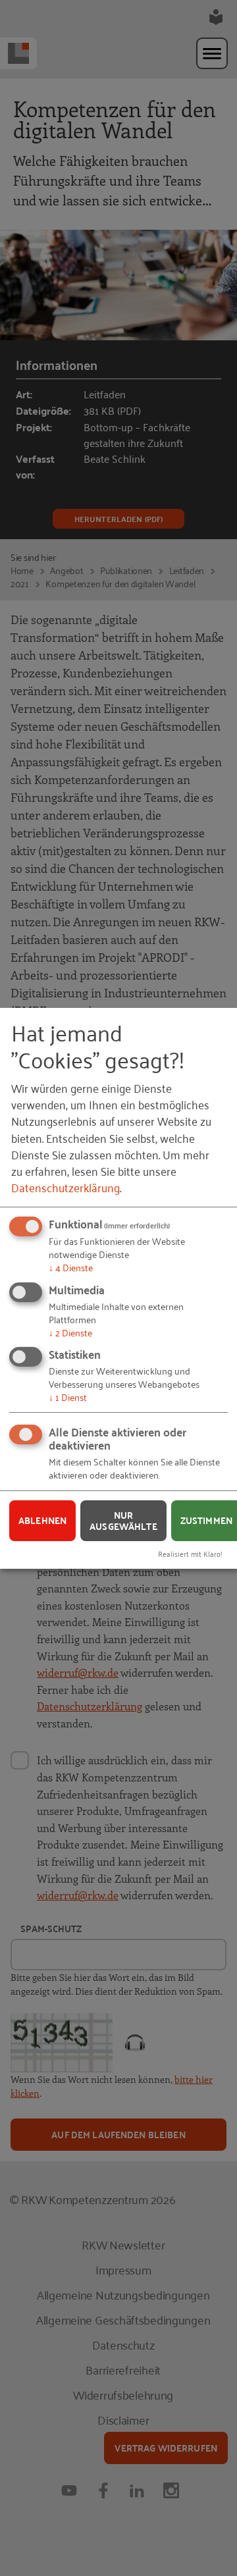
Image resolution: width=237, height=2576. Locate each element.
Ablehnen (42, 1520)
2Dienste (70, 1331)
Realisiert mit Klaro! (190, 1553)
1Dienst (68, 1397)
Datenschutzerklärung (66, 1187)
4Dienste (71, 1267)
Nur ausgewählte (123, 1520)
